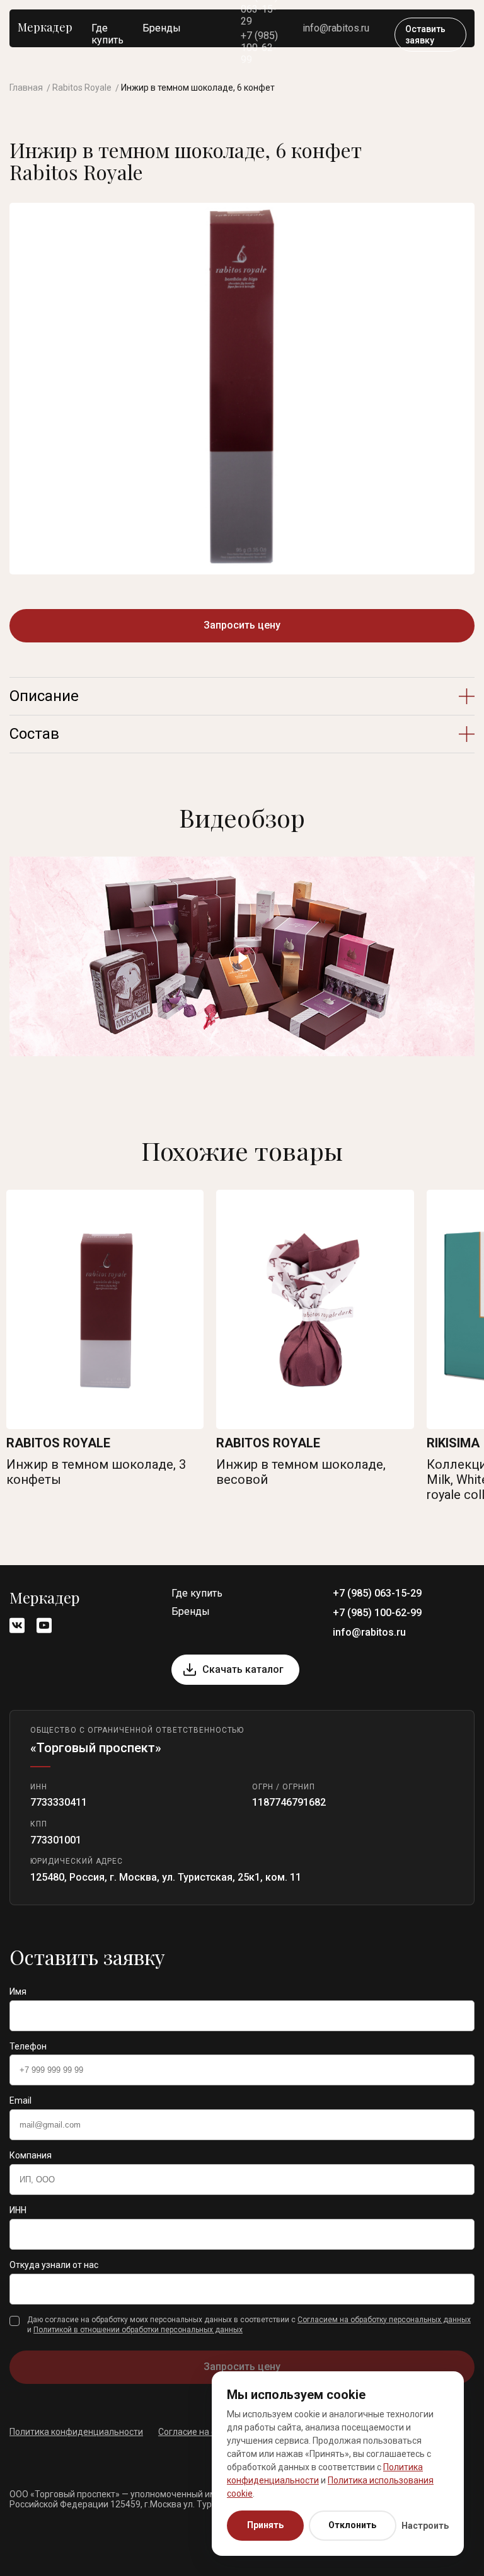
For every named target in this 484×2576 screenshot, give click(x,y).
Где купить (107, 34)
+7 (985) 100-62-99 (259, 48)
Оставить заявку (425, 35)
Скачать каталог (243, 1669)
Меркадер (45, 27)
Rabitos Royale (82, 88)
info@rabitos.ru (336, 28)
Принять (265, 2525)
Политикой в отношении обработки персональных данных (138, 2330)
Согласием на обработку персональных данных (384, 2320)
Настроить (425, 2526)
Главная (26, 88)
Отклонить (352, 2525)
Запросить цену (242, 625)
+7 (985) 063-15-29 (377, 1593)
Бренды (162, 28)
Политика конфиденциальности (76, 2432)
